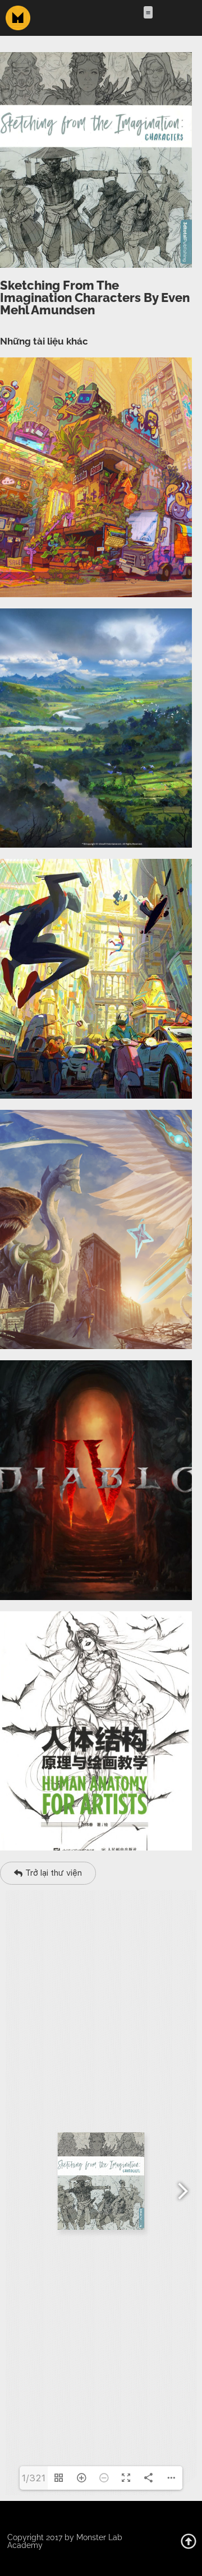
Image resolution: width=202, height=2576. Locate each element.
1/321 (34, 2478)
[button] (148, 13)
